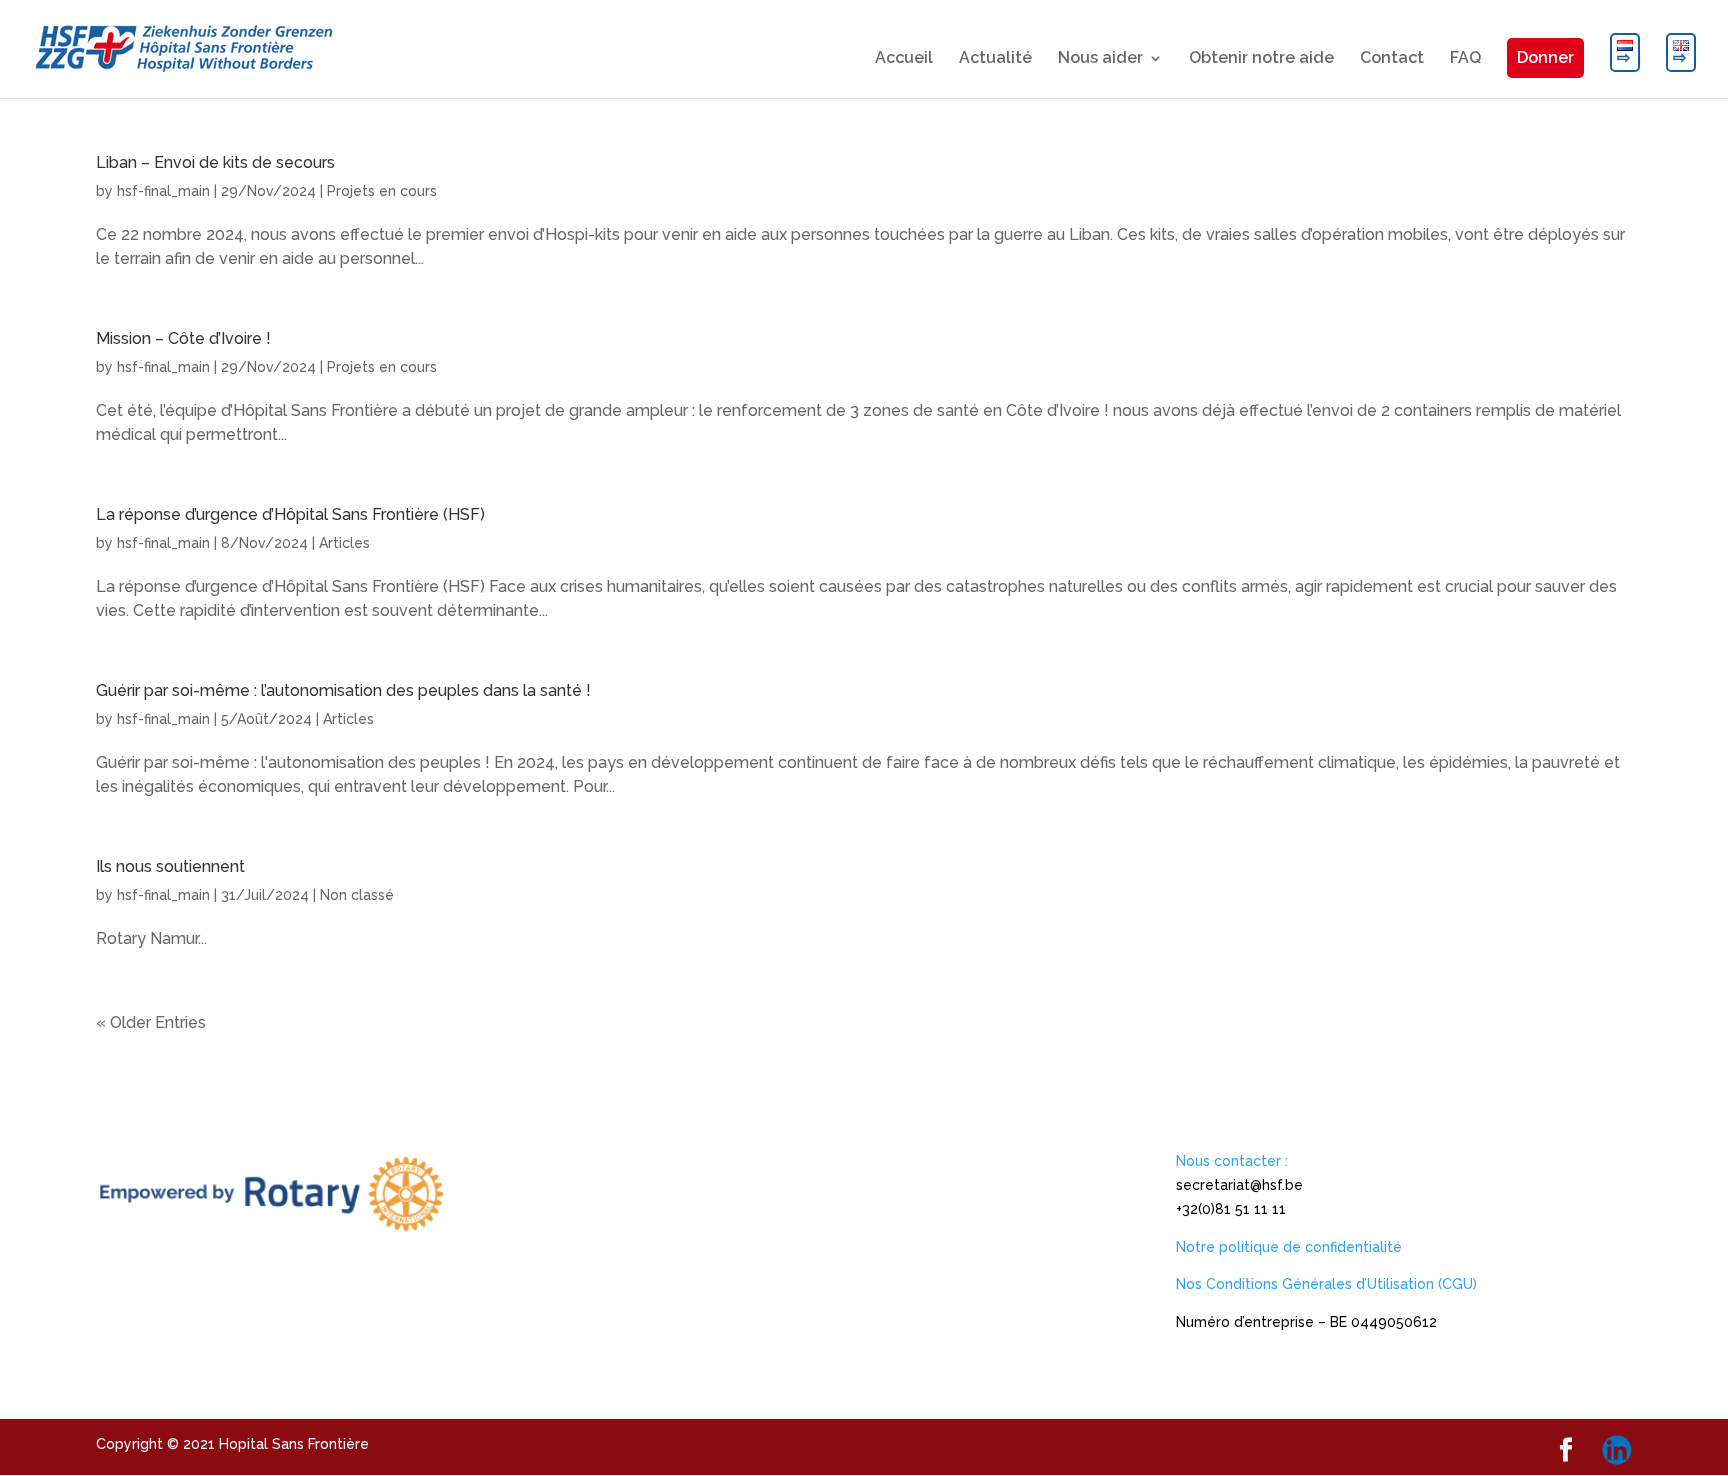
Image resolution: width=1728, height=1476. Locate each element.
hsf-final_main (163, 191)
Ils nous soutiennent (170, 866)
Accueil (904, 59)
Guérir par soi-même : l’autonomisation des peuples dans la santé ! (343, 690)
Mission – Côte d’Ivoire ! (183, 338)
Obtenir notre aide (1261, 59)
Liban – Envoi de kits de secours (215, 162)
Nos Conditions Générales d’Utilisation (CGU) (1326, 1284)
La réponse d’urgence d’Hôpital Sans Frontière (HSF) (290, 514)
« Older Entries (151, 1022)
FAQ (1465, 59)
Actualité (995, 59)
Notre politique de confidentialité (1289, 1247)
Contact (1392, 59)
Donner (1545, 57)
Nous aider (1100, 59)
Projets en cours (382, 191)
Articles (344, 543)
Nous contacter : (1232, 1161)
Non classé (357, 895)
